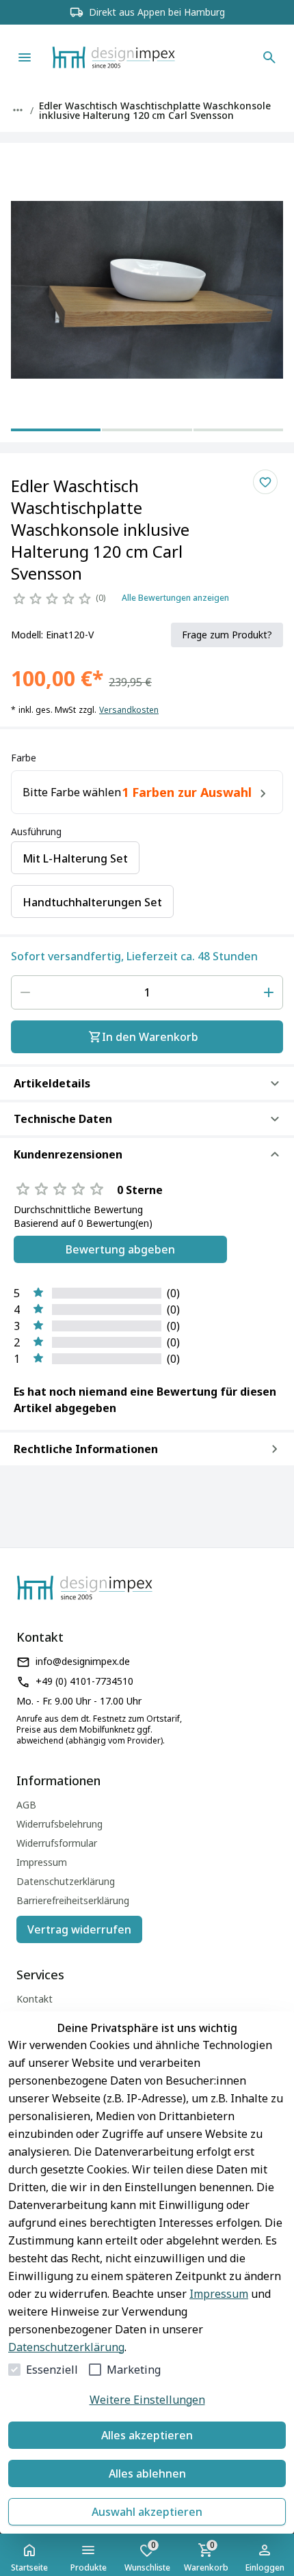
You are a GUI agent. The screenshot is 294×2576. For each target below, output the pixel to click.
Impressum (219, 2294)
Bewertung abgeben (120, 1249)
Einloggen (265, 2567)
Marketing (134, 2370)
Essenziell (52, 2370)
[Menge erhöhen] (269, 992)
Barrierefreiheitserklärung (73, 1900)
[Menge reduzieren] (25, 992)
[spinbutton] (147, 992)
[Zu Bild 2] (147, 429)
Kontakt (35, 1999)
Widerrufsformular (57, 1843)
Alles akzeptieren (147, 2435)
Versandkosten (129, 710)
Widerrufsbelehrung (59, 1824)
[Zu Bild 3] (238, 429)
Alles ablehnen (147, 2473)
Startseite (29, 2567)
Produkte (89, 2567)
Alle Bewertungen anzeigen (175, 598)
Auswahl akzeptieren (147, 2512)
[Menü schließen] (25, 57)
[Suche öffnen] (269, 57)
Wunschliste (147, 2556)
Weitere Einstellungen (147, 2400)
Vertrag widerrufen (79, 1929)
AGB (26, 1805)
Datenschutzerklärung (66, 2347)
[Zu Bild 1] (56, 429)
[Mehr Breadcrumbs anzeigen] (18, 110)
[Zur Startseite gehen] (134, 57)
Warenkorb (206, 2556)
